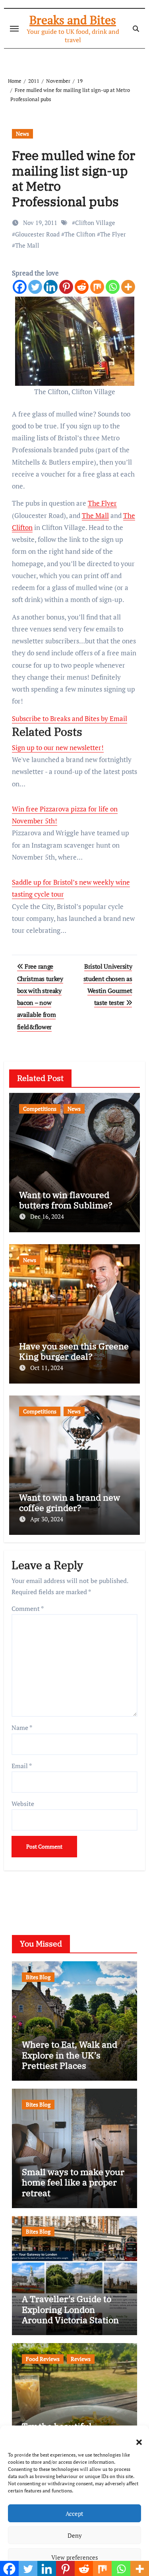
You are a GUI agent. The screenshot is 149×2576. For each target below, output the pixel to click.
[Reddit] (82, 287)
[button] (135, 2437)
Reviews (81, 2359)
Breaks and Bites (73, 20)
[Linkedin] (51, 287)
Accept (74, 2513)
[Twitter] (35, 287)
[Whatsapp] (113, 287)
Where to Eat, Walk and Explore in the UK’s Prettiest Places (70, 2055)
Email (22, 1766)
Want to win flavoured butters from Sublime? (66, 1200)
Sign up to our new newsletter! (58, 748)
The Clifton (80, 234)
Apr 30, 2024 (47, 1519)
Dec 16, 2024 (47, 1216)
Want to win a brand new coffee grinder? (70, 1502)
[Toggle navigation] (14, 29)
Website (23, 1804)
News (22, 134)
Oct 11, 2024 (47, 1368)
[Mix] (97, 287)
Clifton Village (95, 223)
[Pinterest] (66, 287)
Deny (75, 2535)
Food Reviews (43, 2359)
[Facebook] (20, 287)
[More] (128, 287)
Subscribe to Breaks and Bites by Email (70, 718)
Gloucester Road (37, 234)
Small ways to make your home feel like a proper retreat (73, 2182)
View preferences (75, 2557)
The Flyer (113, 234)
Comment (28, 1609)
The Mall (27, 245)
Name (22, 1728)
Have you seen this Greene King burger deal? (74, 1351)
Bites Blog (38, 1977)
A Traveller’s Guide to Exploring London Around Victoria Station (70, 2309)
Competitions (40, 1109)
